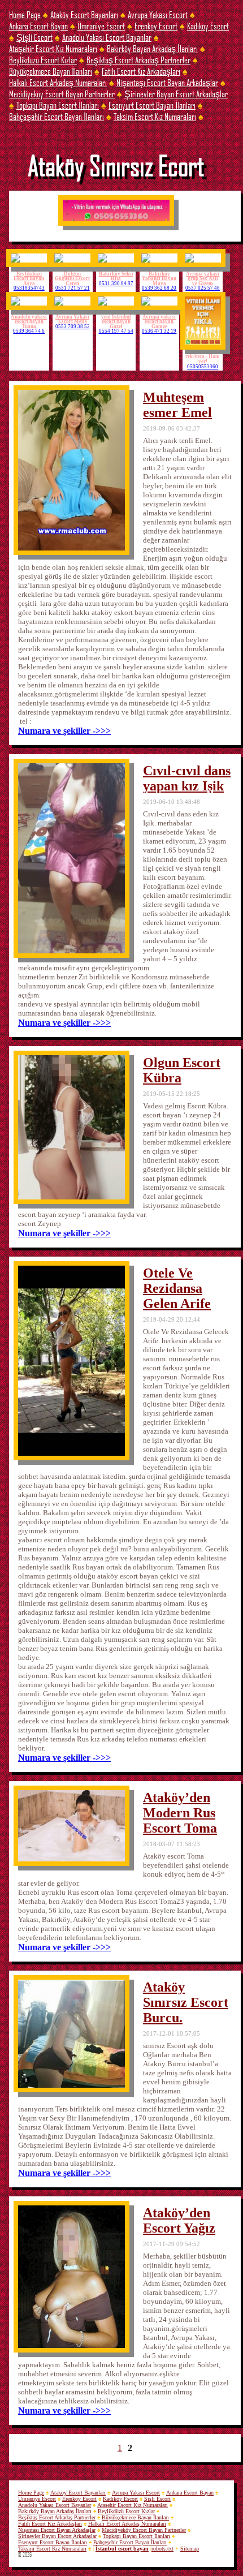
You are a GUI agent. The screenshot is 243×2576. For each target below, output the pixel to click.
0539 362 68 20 (159, 288)
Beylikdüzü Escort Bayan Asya (29, 279)
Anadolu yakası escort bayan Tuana (29, 322)
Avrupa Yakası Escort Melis (72, 319)
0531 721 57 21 (73, 288)
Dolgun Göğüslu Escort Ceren (72, 279)
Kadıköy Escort (208, 26)
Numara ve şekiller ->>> (64, 731)
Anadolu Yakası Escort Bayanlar (107, 37)
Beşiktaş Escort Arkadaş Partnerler (138, 60)
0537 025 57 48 (203, 288)
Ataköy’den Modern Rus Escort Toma (180, 1813)
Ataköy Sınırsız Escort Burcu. (186, 2002)
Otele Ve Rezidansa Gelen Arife (177, 1288)
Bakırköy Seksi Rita (116, 276)
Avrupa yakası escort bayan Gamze (159, 322)
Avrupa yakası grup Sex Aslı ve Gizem (203, 279)
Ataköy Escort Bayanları (84, 14)
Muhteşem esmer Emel (177, 405)
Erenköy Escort (156, 26)
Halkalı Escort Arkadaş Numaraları (58, 82)
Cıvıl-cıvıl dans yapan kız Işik (187, 778)
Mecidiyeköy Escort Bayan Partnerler (62, 94)
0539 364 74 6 (29, 331)
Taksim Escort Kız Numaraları (155, 116)
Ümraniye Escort (101, 26)
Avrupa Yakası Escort (158, 14)
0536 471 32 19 (159, 331)
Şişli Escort (34, 37)
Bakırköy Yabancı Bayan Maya (159, 279)
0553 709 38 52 (73, 327)
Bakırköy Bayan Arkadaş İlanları (152, 48)
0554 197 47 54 (116, 331)
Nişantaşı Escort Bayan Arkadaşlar (167, 82)
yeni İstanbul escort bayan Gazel (116, 322)
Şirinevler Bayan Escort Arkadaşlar (176, 94)
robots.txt (162, 2549)
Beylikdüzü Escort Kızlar (43, 60)
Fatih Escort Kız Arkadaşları (141, 71)
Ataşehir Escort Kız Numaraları (53, 48)
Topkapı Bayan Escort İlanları (58, 105)
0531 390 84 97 (116, 284)
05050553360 (203, 367)
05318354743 (29, 288)
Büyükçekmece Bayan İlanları (51, 71)
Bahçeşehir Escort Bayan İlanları (57, 116)
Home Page (25, 14)
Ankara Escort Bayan (38, 26)
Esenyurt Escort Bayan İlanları (152, 105)
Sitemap (190, 2549)
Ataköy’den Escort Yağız (179, 2220)
